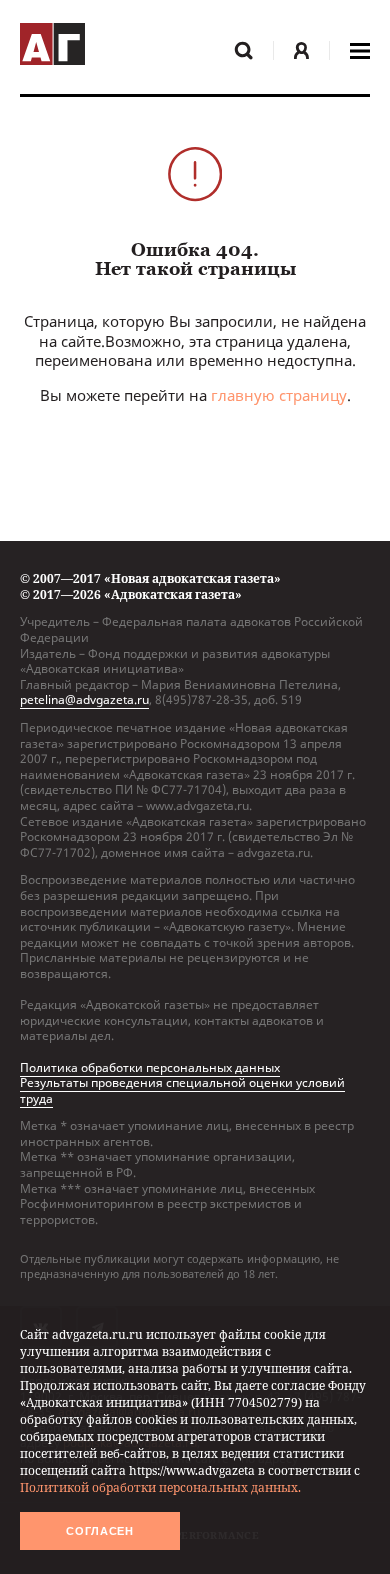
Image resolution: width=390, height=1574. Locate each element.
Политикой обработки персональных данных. (160, 1487)
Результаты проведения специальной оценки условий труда (182, 1090)
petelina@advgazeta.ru (84, 699)
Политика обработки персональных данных (150, 1067)
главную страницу (279, 395)
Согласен (100, 1531)
